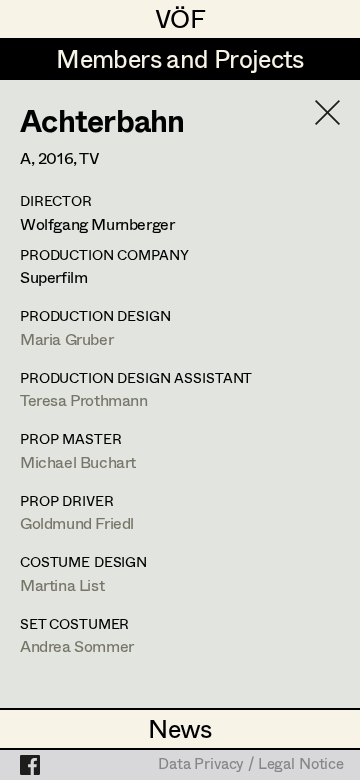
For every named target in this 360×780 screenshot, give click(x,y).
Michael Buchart (78, 461)
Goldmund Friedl (77, 522)
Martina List (62, 584)
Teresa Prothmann (84, 399)
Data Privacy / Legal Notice (251, 765)
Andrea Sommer (77, 645)
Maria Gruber (66, 338)
